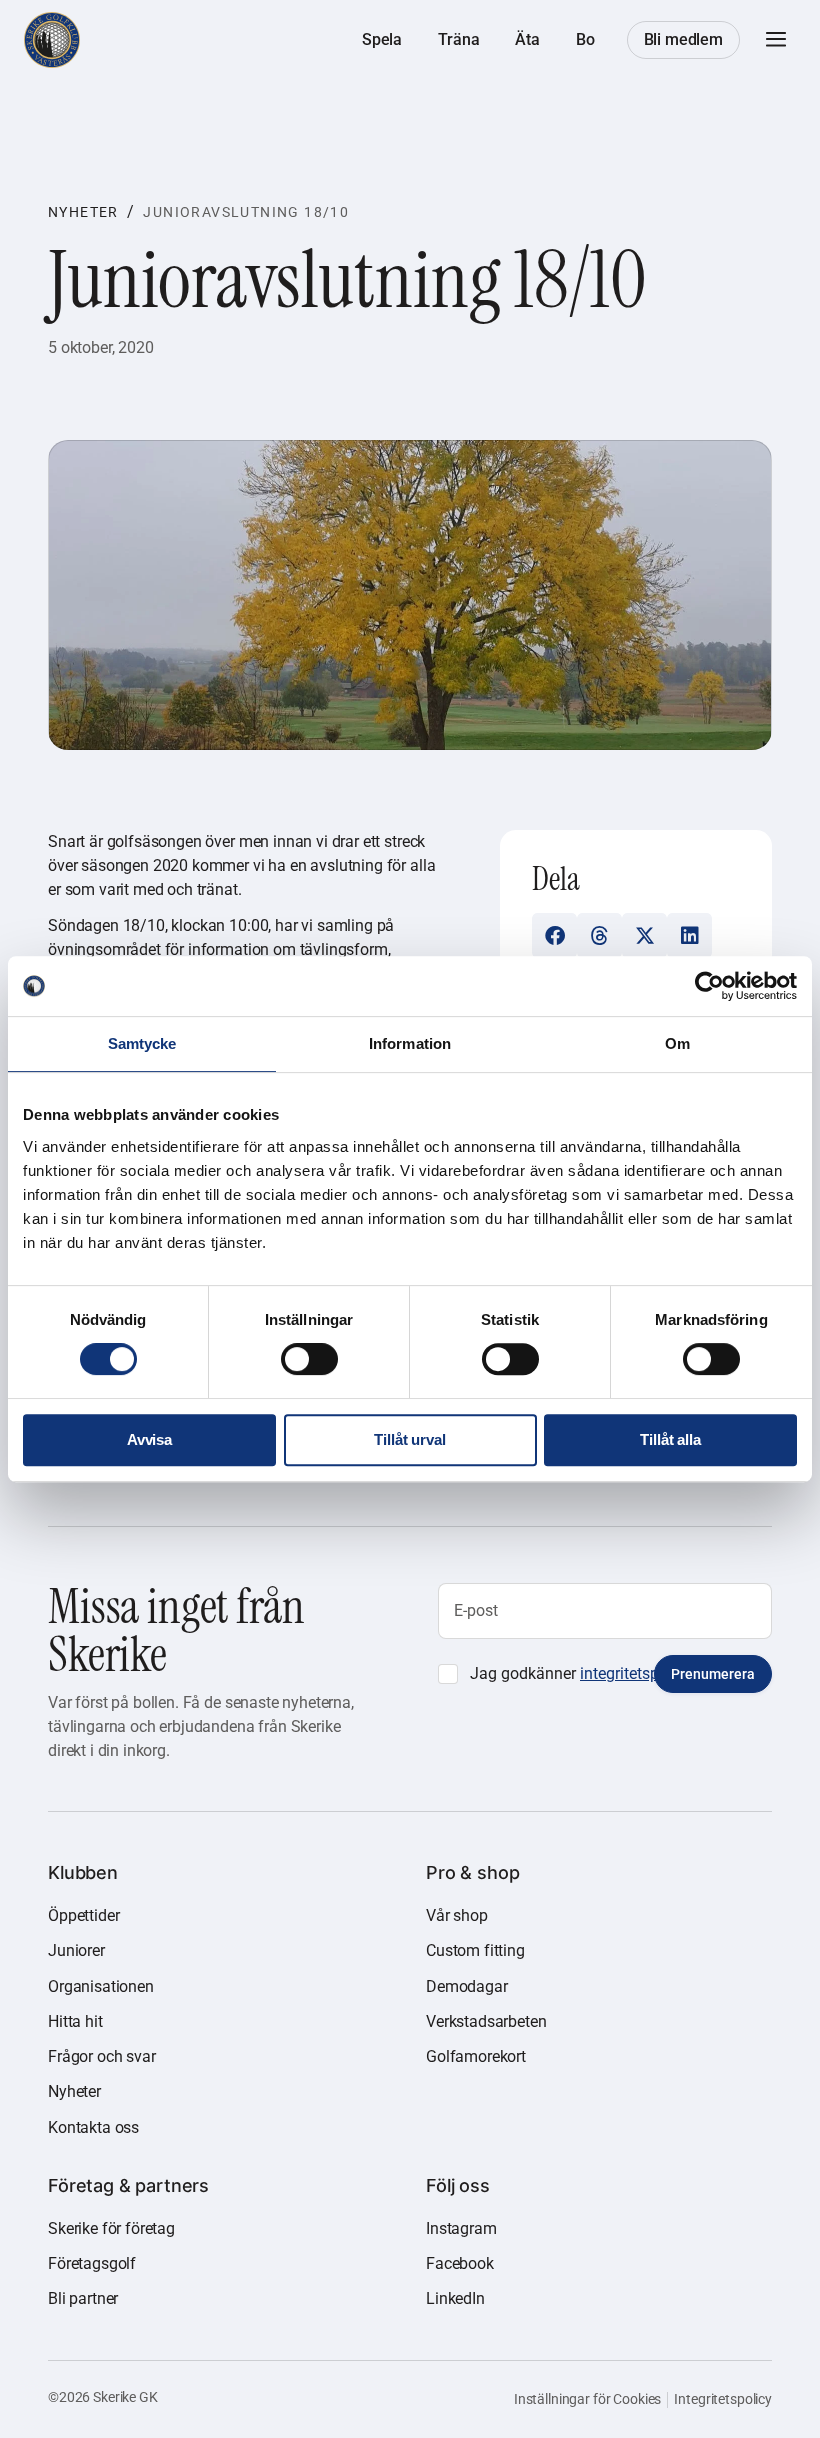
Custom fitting (475, 1950)
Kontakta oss (93, 2127)
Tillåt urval (409, 1439)
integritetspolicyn (640, 1673)
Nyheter (83, 212)
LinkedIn (455, 2298)
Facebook (460, 2263)
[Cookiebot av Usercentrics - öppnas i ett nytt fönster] (709, 986)
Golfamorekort (476, 2056)
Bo (585, 39)
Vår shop (457, 1915)
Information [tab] (410, 1043)
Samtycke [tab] (142, 1043)
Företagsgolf (92, 2263)
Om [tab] (677, 1043)
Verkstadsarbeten (486, 2021)
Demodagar (467, 1986)
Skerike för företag (111, 2228)
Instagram (461, 2228)
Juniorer (76, 1950)
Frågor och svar (102, 2056)
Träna (458, 39)
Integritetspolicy (723, 2399)
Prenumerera (713, 1674)
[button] (776, 40)
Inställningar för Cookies (588, 2399)
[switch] (309, 1359)
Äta (527, 39)
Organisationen (101, 1986)
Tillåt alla (670, 1439)
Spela (382, 39)
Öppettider (83, 1915)
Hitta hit (75, 2021)
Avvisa (149, 1439)
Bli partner (83, 2298)
